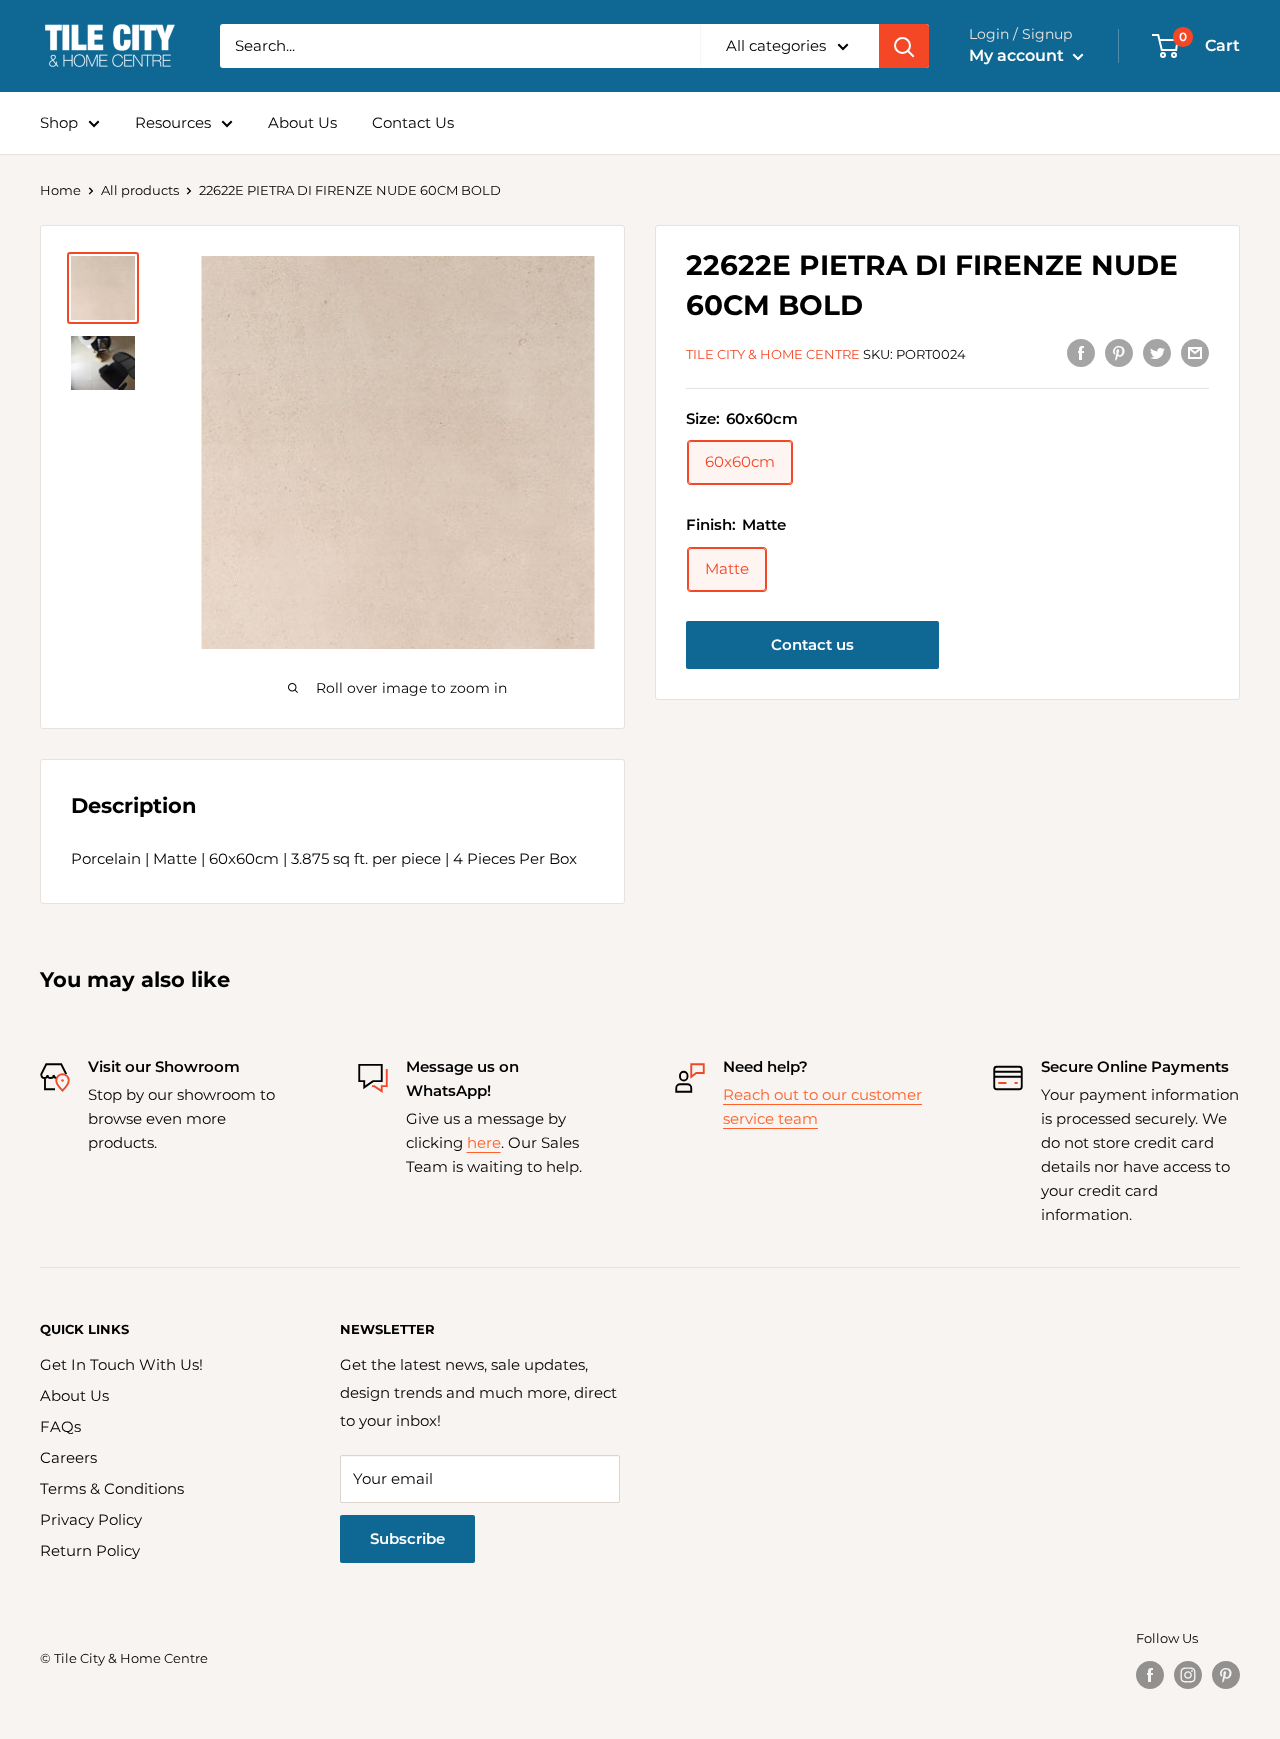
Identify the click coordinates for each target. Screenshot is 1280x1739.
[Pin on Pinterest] (1119, 352)
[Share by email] (1195, 352)
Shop (59, 122)
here (484, 1142)
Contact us (812, 644)
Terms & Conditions (112, 1488)
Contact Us (413, 122)
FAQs (60, 1426)
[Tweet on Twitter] (1157, 352)
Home (60, 190)
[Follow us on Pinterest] (1226, 1675)
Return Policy (90, 1550)
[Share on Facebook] (1081, 352)
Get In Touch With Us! (121, 1364)
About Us (302, 122)
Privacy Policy (91, 1519)
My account (1018, 55)
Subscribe (407, 1538)
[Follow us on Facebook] (1150, 1675)
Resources (173, 122)
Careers (68, 1457)
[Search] (904, 46)
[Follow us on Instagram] (1188, 1675)
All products (140, 190)
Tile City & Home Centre (773, 354)
